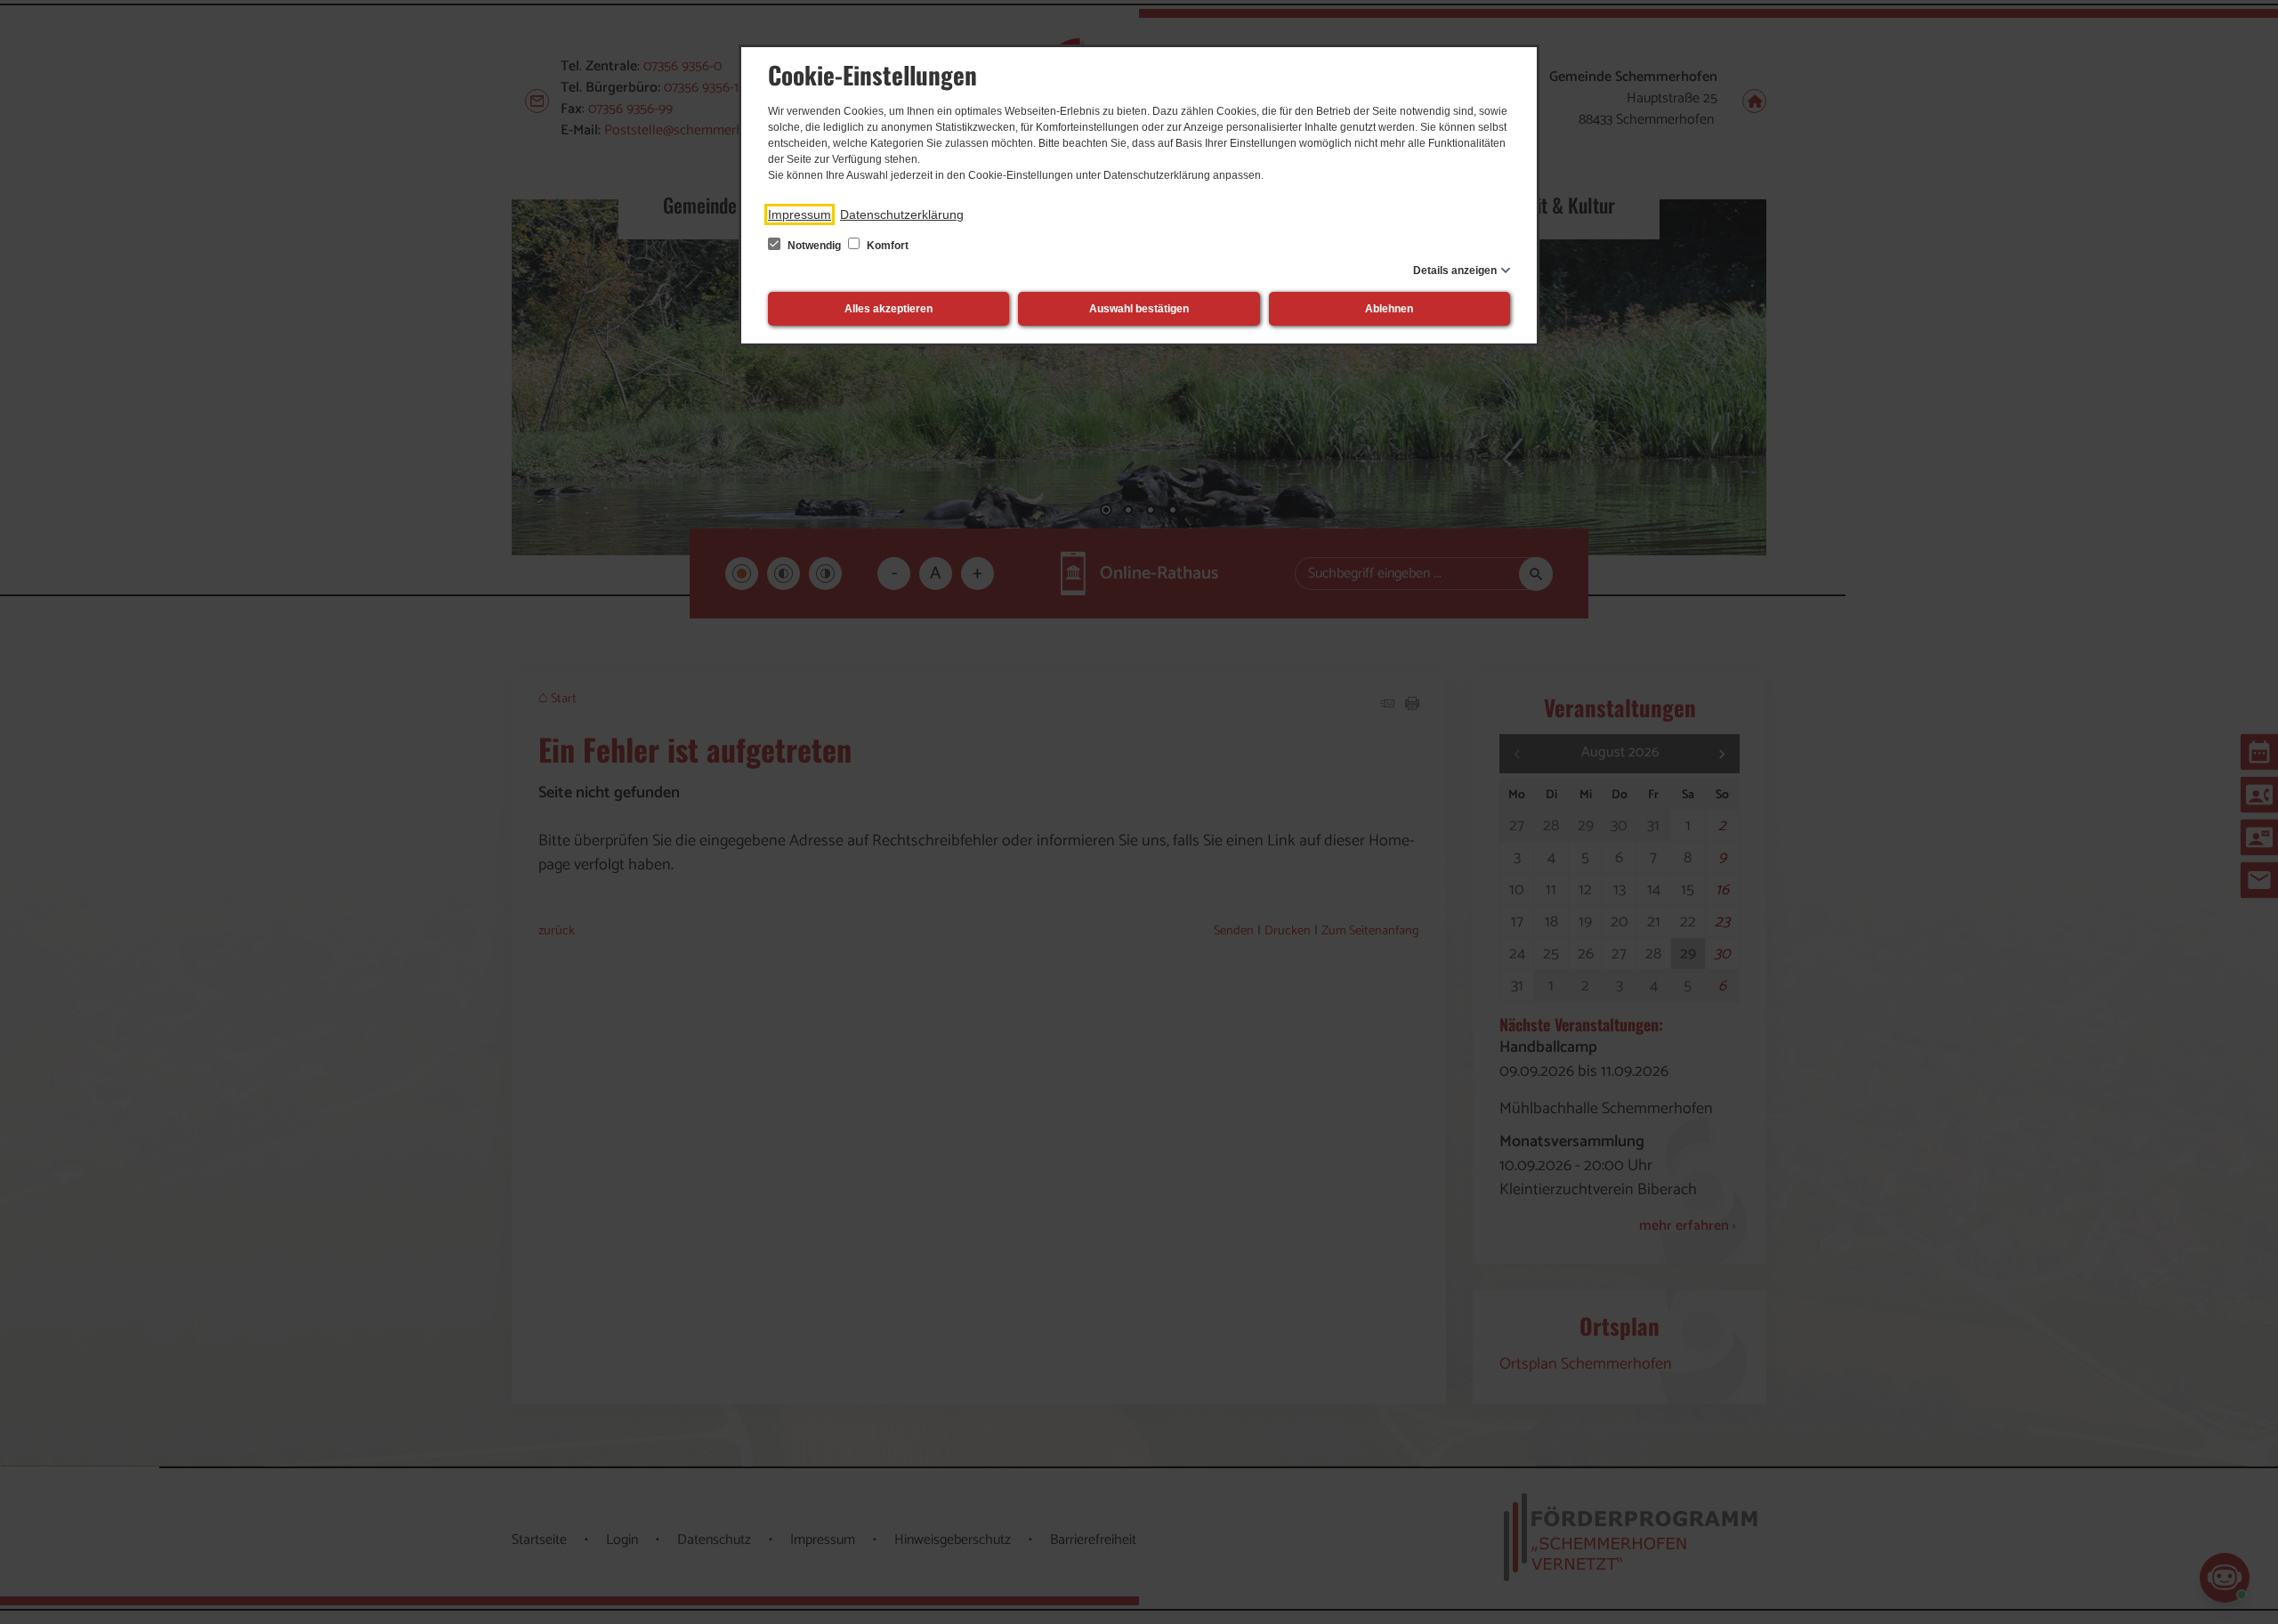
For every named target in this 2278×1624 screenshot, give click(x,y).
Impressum (800, 214)
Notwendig (814, 246)
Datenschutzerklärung (902, 214)
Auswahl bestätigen (1139, 309)
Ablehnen (1389, 309)
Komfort (886, 246)
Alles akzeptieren (889, 309)
